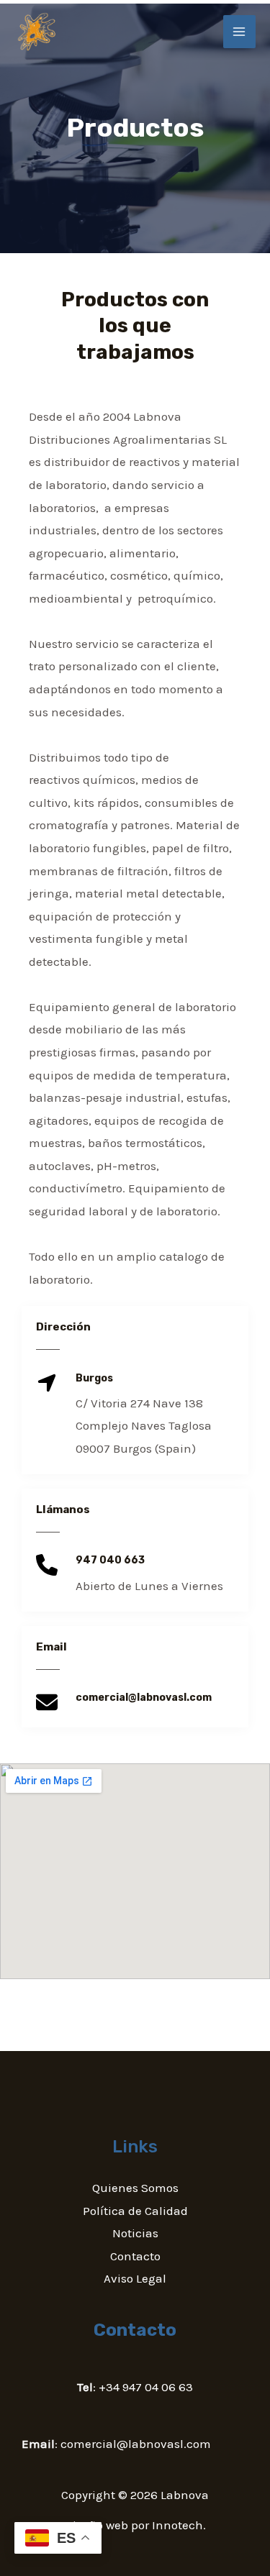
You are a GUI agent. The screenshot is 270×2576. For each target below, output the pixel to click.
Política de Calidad (135, 2211)
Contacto (135, 2256)
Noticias (135, 2233)
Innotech (177, 2525)
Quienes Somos (135, 2188)
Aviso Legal (135, 2278)
